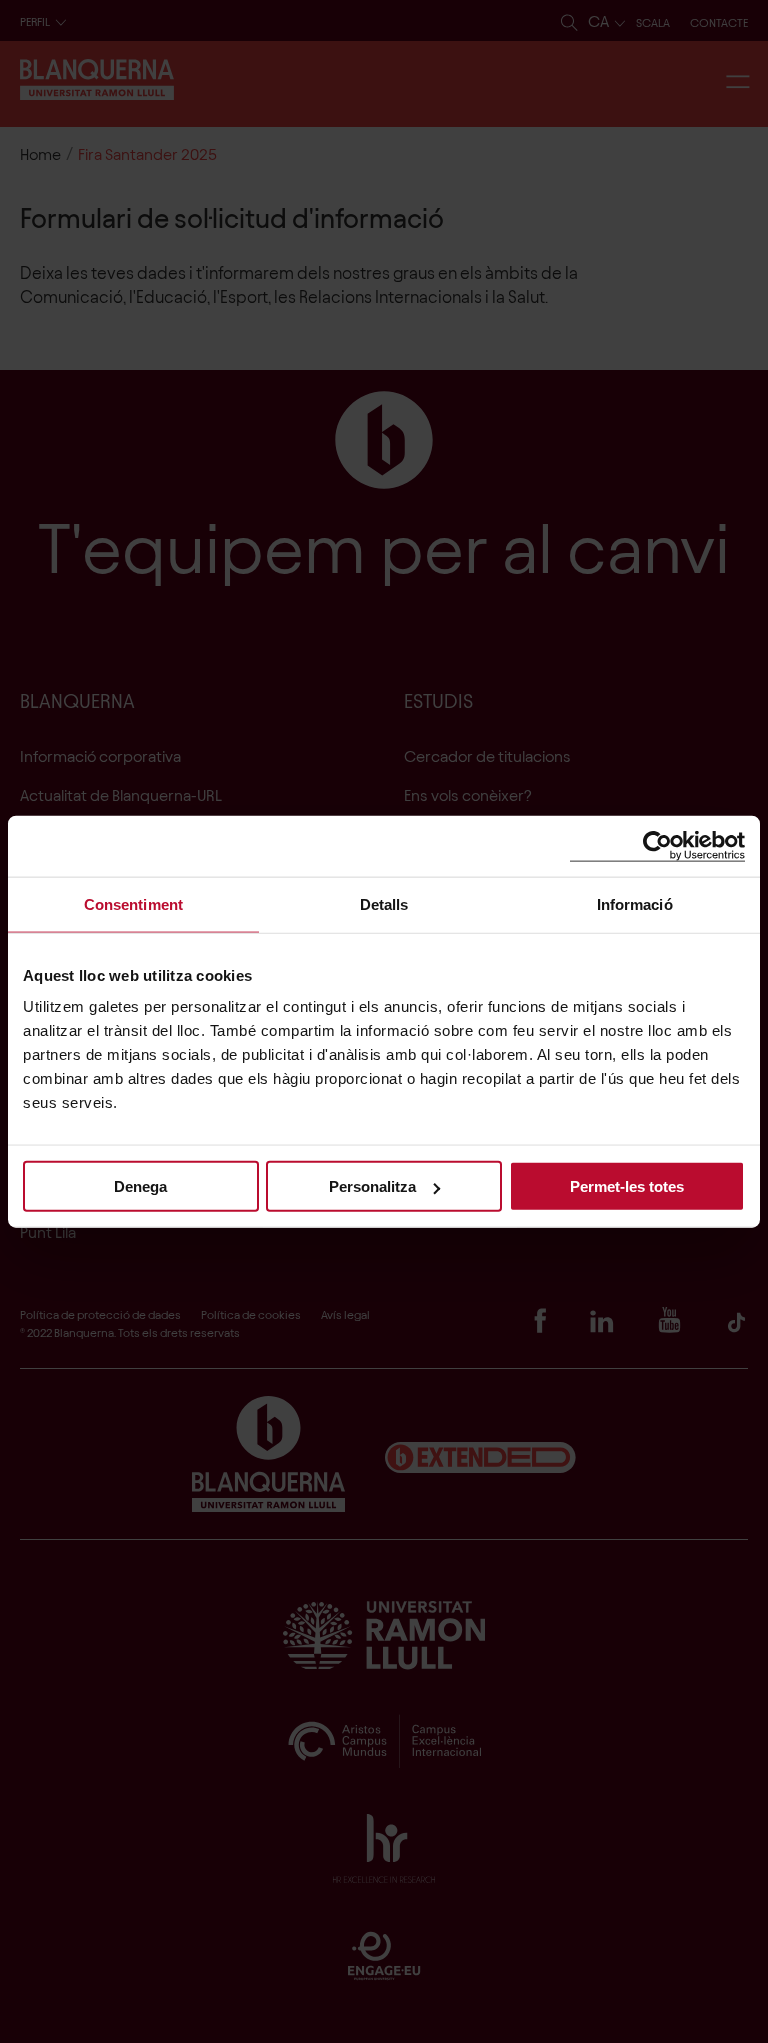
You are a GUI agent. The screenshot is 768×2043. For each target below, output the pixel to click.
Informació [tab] (635, 903)
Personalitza (372, 1186)
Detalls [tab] (384, 903)
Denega (140, 1186)
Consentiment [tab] (133, 903)
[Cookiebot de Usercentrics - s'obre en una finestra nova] (657, 845)
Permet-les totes (627, 1186)
